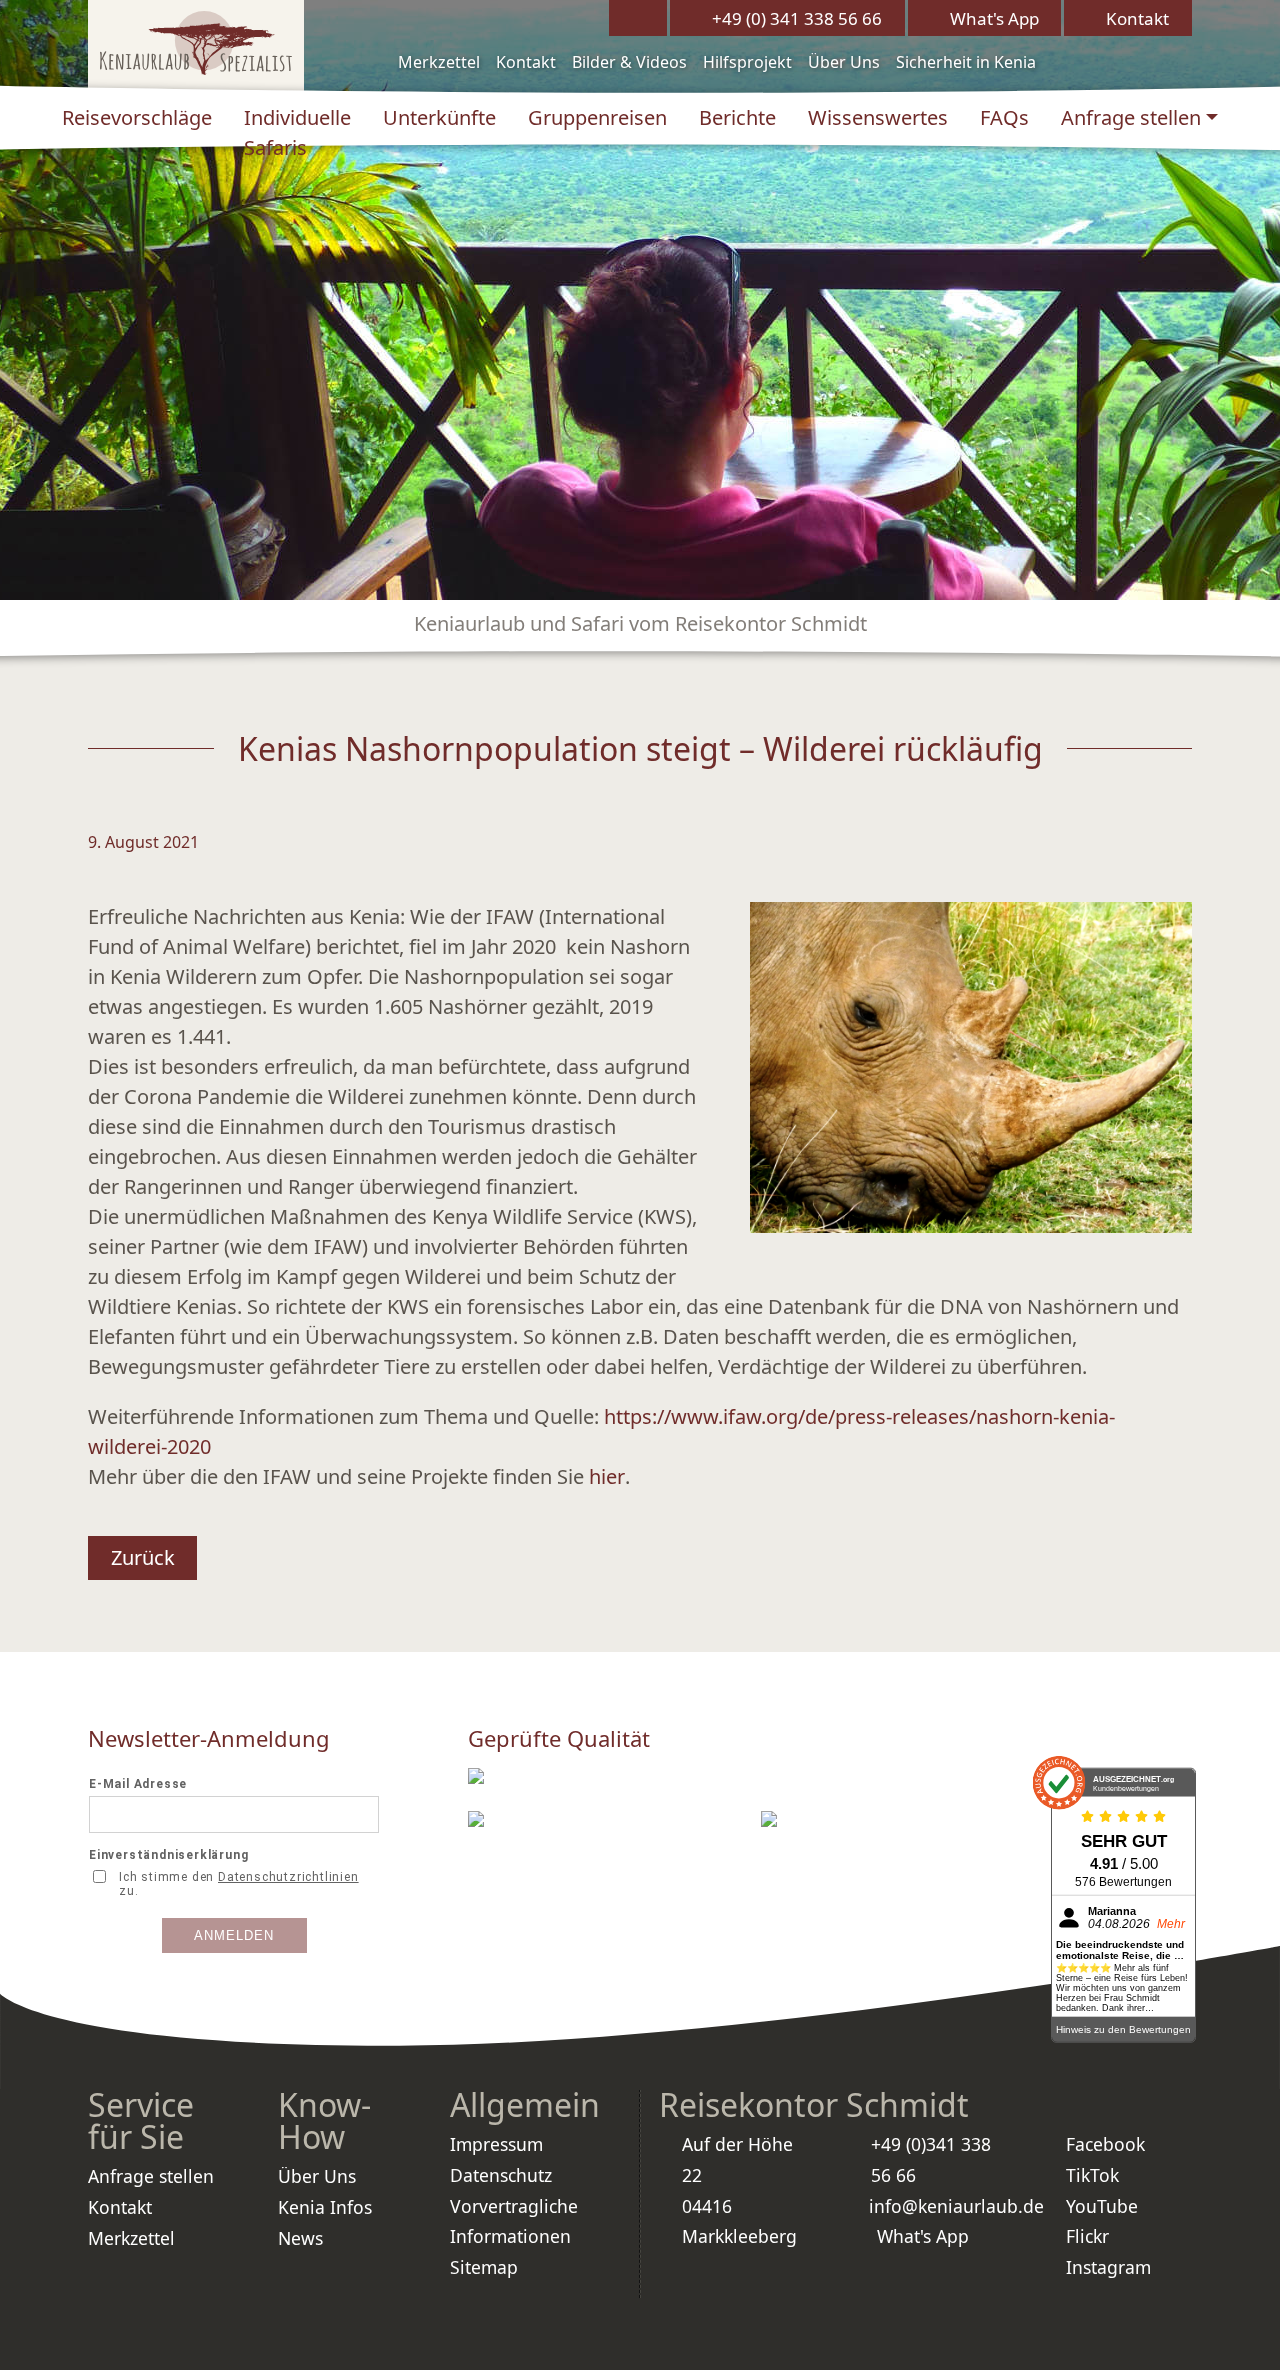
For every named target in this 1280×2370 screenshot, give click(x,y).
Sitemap (484, 2267)
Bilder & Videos (629, 62)
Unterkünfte (439, 117)
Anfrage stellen (1131, 117)
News (300, 2238)
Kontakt (526, 62)
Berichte (737, 117)
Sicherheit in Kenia (966, 62)
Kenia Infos (325, 2207)
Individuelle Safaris (297, 132)
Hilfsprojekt (747, 62)
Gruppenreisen (597, 117)
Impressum (496, 2144)
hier (607, 1476)
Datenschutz (501, 2175)
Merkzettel (439, 62)
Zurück (143, 1557)
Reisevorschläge (137, 117)
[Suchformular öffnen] (638, 18)
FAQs (1004, 117)
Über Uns (844, 62)
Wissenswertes (878, 117)
